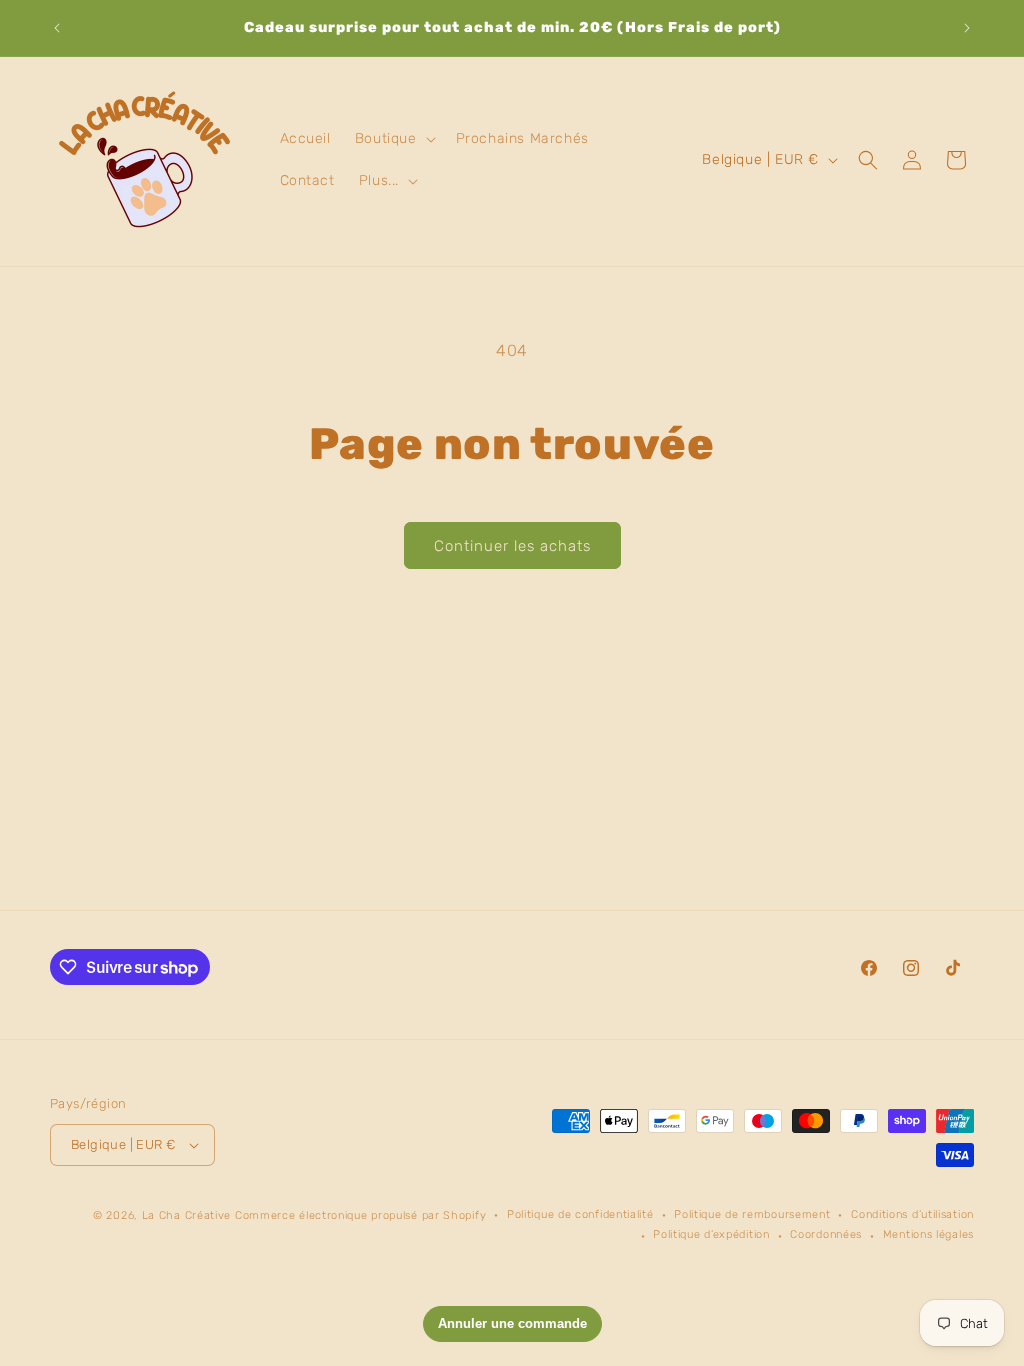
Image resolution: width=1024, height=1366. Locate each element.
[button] (393, 139)
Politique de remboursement (752, 1214)
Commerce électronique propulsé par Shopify (360, 1215)
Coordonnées (826, 1234)
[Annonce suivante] (967, 28)
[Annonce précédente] (57, 28)
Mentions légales (928, 1234)
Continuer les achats (512, 546)
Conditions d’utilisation (912, 1214)
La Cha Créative (187, 1215)
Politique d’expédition (711, 1234)
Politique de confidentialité (580, 1214)
